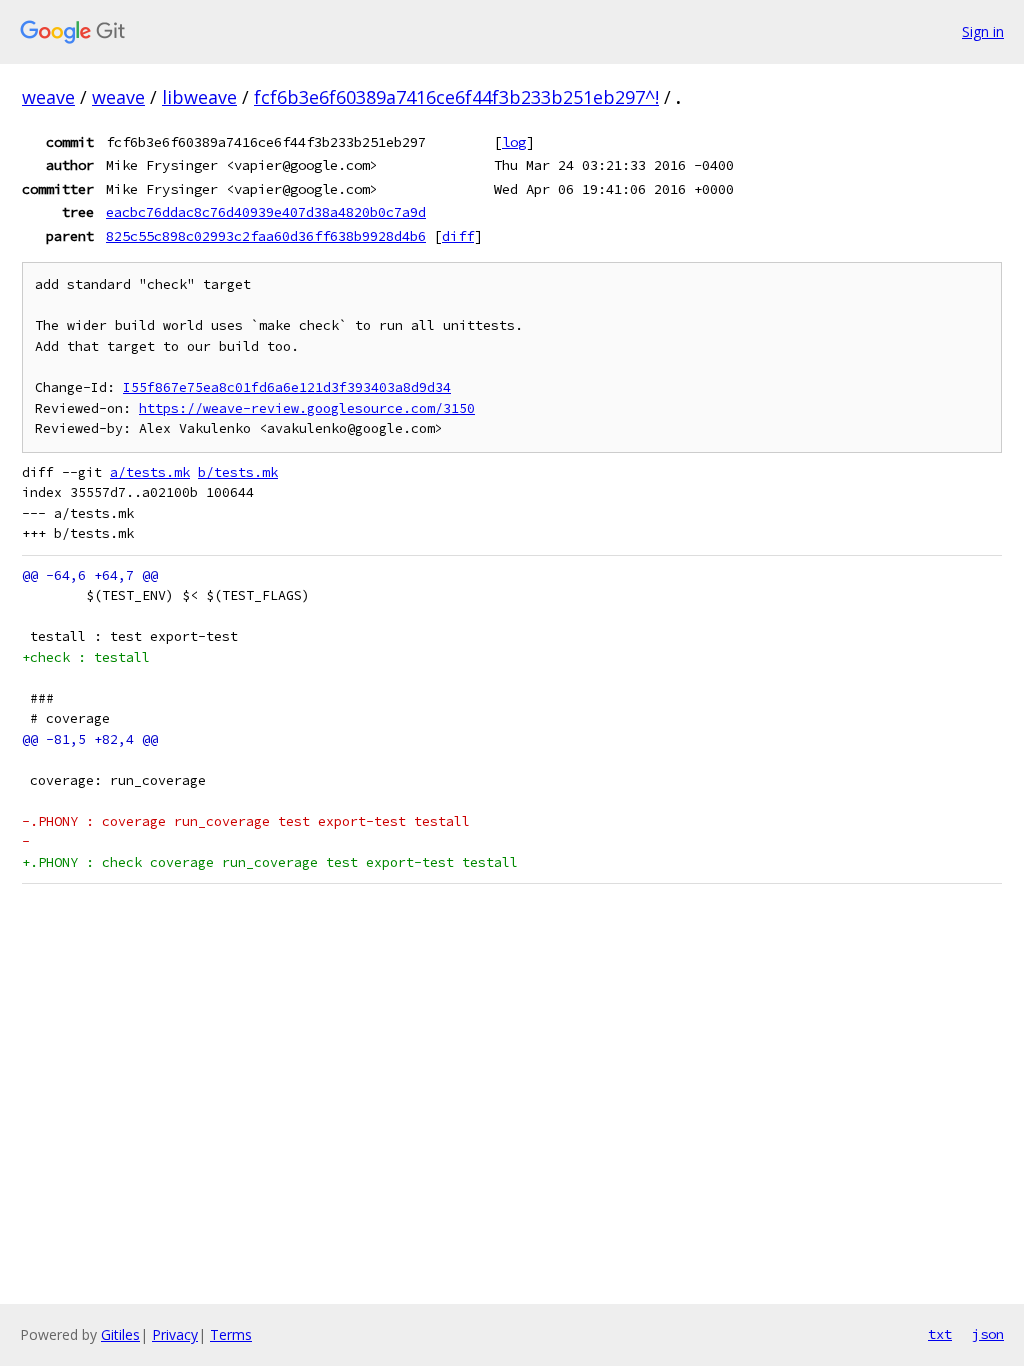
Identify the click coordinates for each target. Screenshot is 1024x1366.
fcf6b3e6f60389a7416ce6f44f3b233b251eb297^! (456, 97)
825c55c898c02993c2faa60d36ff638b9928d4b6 (266, 236)
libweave (199, 97)
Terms (231, 1334)
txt (940, 1334)
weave (48, 97)
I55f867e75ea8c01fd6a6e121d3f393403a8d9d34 (287, 387)
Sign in (983, 31)
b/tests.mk (238, 472)
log (514, 142)
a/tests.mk (150, 472)
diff (458, 236)
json (988, 1334)
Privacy (175, 1334)
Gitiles (120, 1334)
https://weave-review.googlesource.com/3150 (307, 408)
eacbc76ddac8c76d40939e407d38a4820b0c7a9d (266, 212)
